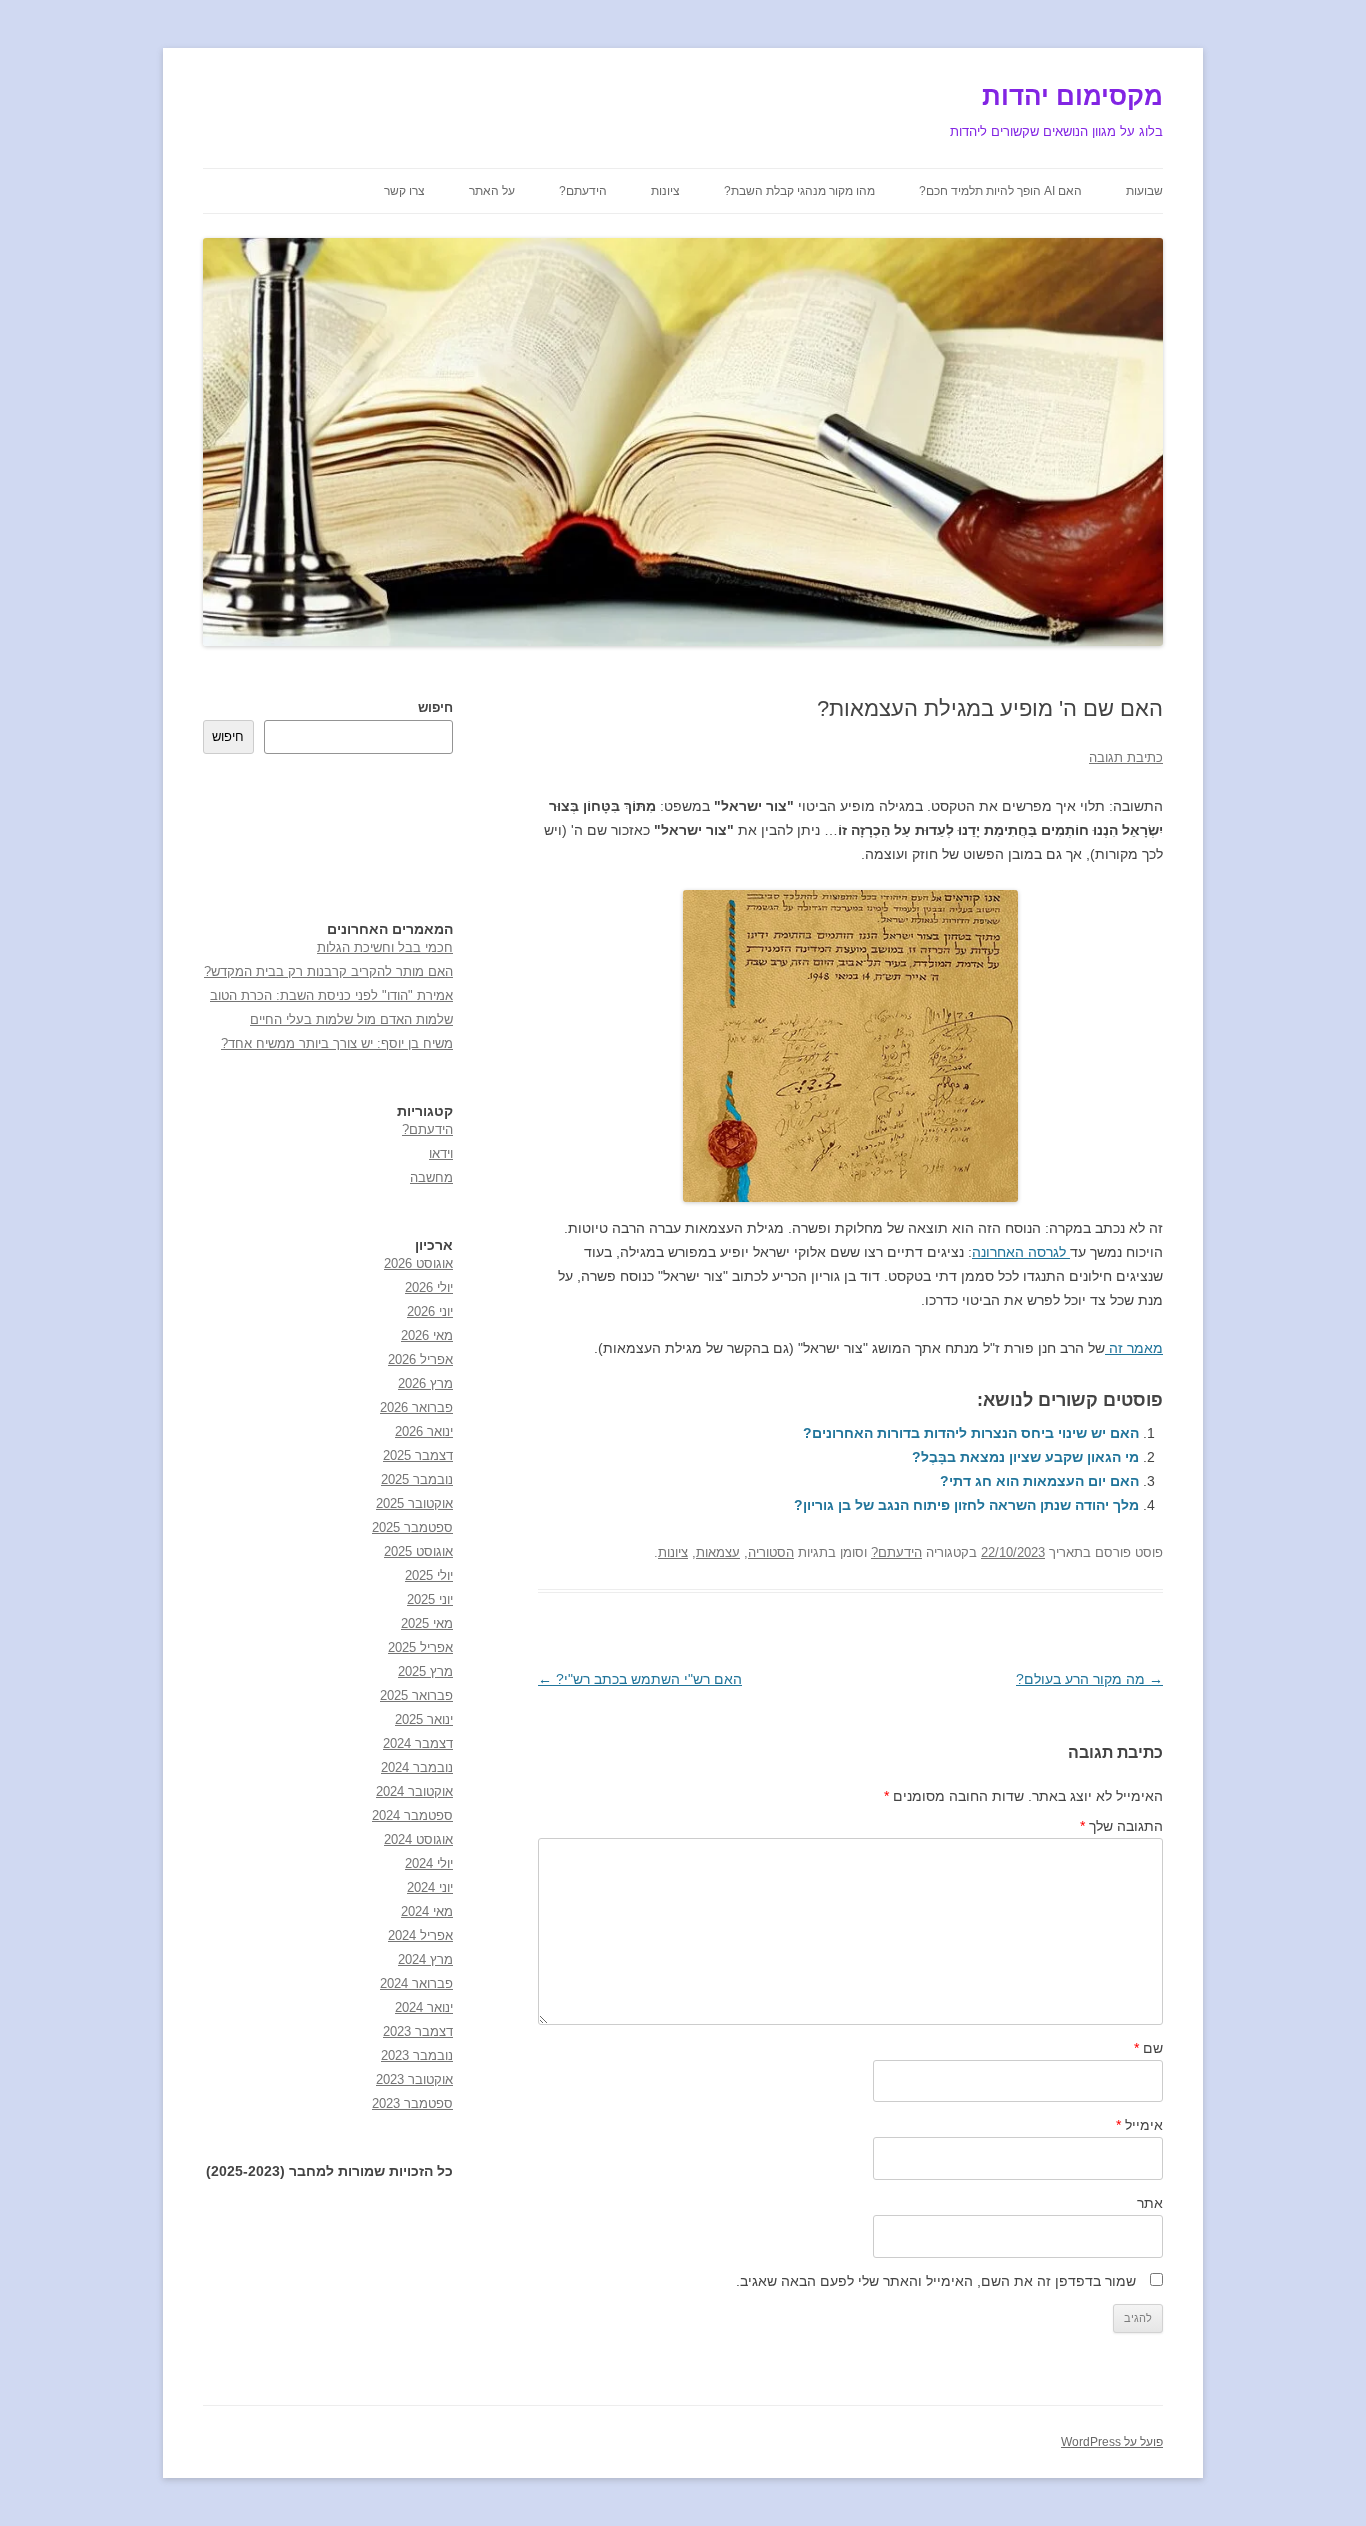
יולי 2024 (429, 1863)
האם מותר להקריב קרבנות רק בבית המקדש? (328, 971)
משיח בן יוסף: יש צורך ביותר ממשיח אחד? (337, 1043)
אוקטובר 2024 (414, 1791)
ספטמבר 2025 (412, 1527)
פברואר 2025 (416, 1695)
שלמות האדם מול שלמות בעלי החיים (351, 1019)
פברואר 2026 (416, 1407)
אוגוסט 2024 (418, 1839)
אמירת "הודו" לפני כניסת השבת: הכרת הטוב (331, 995)
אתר (1150, 2203)
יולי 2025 (429, 1575)
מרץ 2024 (425, 1959)
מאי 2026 (427, 1335)
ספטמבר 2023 (412, 2103)
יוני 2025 (430, 1599)
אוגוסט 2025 (418, 1551)
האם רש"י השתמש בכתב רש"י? (640, 1679)
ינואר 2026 (424, 1431)
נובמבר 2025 (417, 1479)
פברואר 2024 (416, 1983)
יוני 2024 (430, 1887)
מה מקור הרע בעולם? (1089, 1679)
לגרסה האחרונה (1021, 1252)
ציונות (665, 191)
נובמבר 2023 (417, 2055)
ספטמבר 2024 (412, 1815)
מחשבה (431, 1177)
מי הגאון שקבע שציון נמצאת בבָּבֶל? (1025, 1457)
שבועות (1144, 191)
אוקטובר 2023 (414, 2079)
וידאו (441, 1153)
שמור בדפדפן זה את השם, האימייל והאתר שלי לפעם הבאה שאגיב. (936, 2281)
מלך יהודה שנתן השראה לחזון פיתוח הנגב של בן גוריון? (966, 1505)
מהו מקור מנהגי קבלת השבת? (799, 191)
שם (1148, 2048)
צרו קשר (404, 191)
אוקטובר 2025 (414, 1503)
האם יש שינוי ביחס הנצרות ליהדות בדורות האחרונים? (971, 1433)
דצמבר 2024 (418, 1743)
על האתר (492, 191)
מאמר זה (1134, 1348)
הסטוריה (771, 1552)
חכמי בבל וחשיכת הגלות (385, 947)
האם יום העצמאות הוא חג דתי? (1039, 1481)
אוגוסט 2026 (418, 1263)
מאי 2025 (427, 1623)
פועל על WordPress (1112, 2442)
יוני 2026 (430, 1311)
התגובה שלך (1121, 1826)
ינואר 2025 (424, 1719)
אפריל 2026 (420, 1359)
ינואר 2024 (424, 2007)
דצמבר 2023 (418, 2031)
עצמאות (718, 1552)
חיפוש (435, 707)
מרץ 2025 (425, 1671)
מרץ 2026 (425, 1383)
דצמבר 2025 (418, 1455)
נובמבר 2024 (417, 1767)
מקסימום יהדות (1072, 96)
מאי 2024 (427, 1911)
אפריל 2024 (420, 1935)
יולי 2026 (429, 1287)
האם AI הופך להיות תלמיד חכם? (1000, 191)
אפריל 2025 (420, 1647)
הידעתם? (583, 191)
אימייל (1139, 2125)
